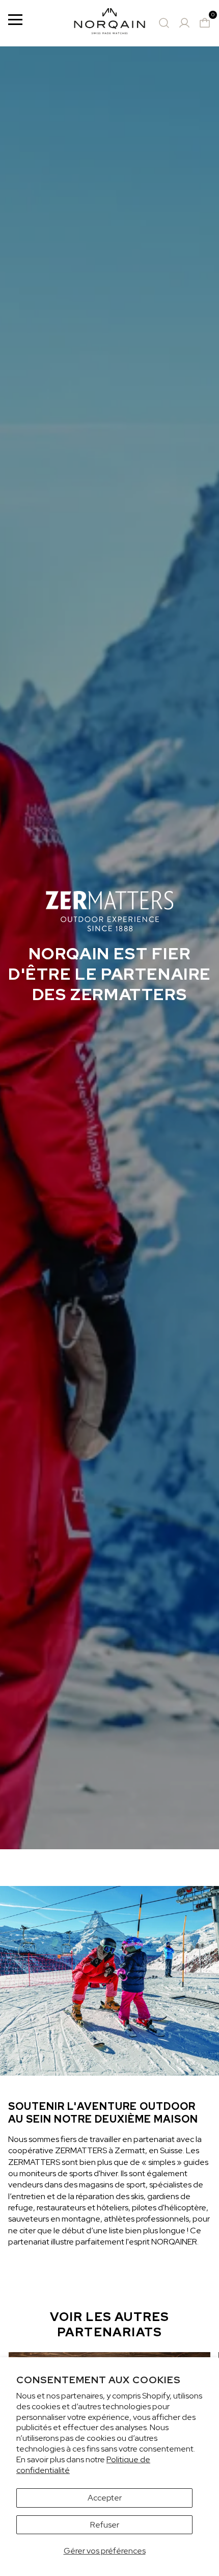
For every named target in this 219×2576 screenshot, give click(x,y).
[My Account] (184, 23)
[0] (205, 23)
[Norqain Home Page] (109, 23)
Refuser (105, 2525)
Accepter (105, 2498)
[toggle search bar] (164, 23)
